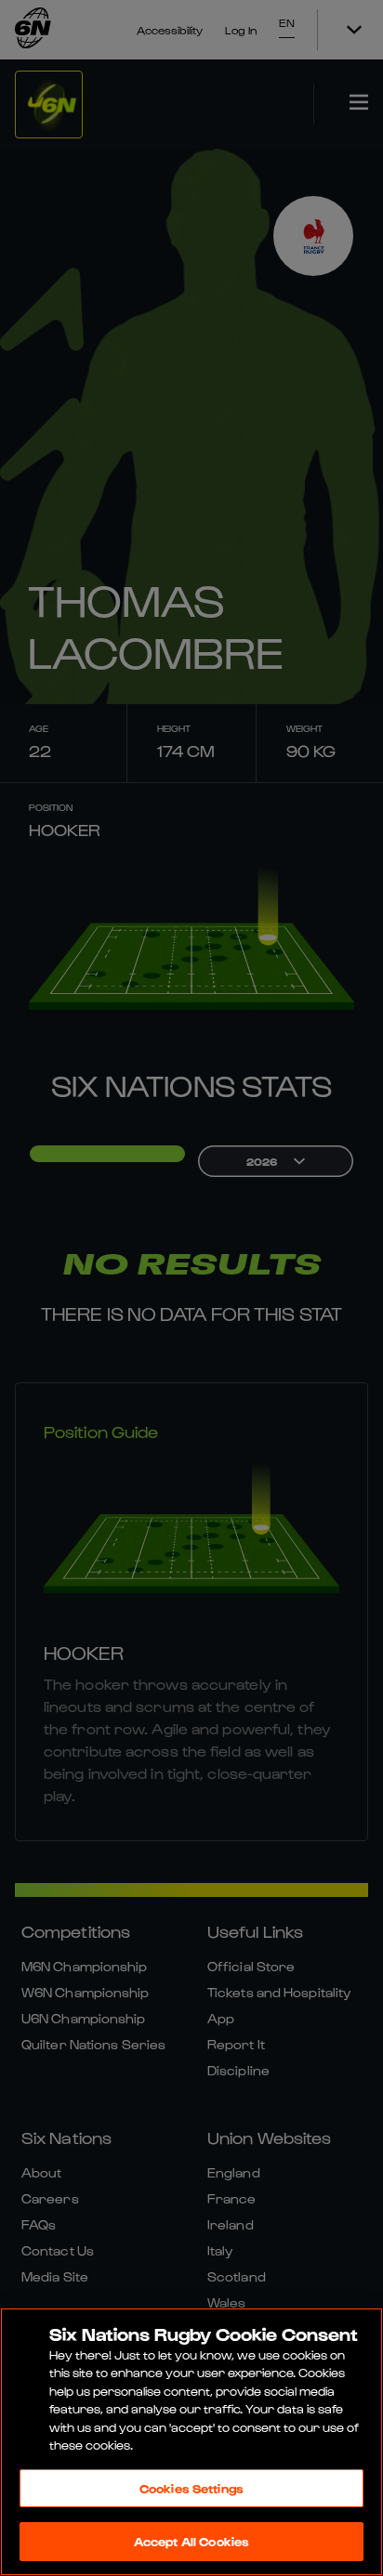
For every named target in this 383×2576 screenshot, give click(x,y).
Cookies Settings (191, 2488)
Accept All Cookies (191, 2541)
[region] (191, 2442)
